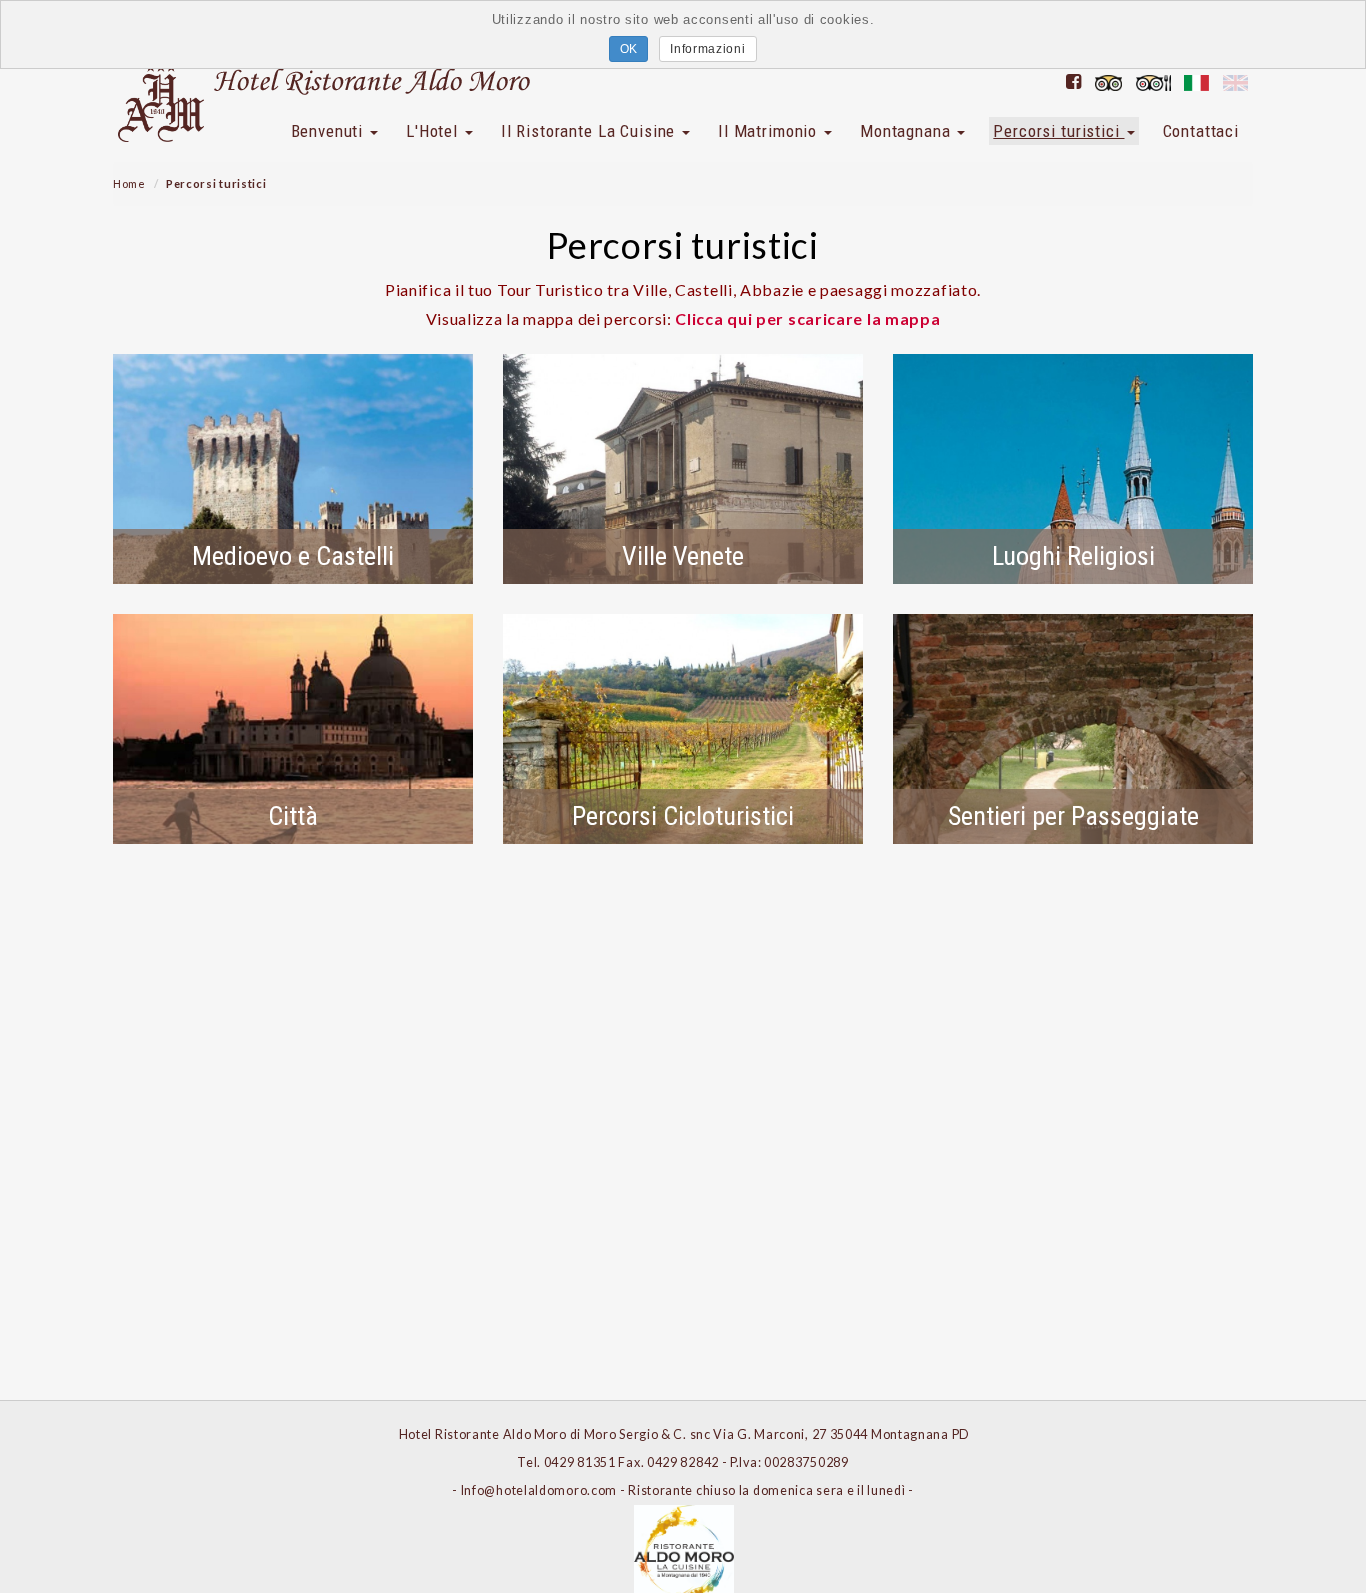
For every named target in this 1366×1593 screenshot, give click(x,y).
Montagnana (907, 131)
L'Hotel (434, 131)
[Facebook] (1074, 81)
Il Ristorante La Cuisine (590, 131)
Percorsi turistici (1058, 131)
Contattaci (1201, 131)
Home (129, 183)
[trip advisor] (1153, 81)
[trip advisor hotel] (1108, 81)
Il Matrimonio (770, 131)
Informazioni (707, 49)
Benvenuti (330, 131)
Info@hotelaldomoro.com (539, 1490)
